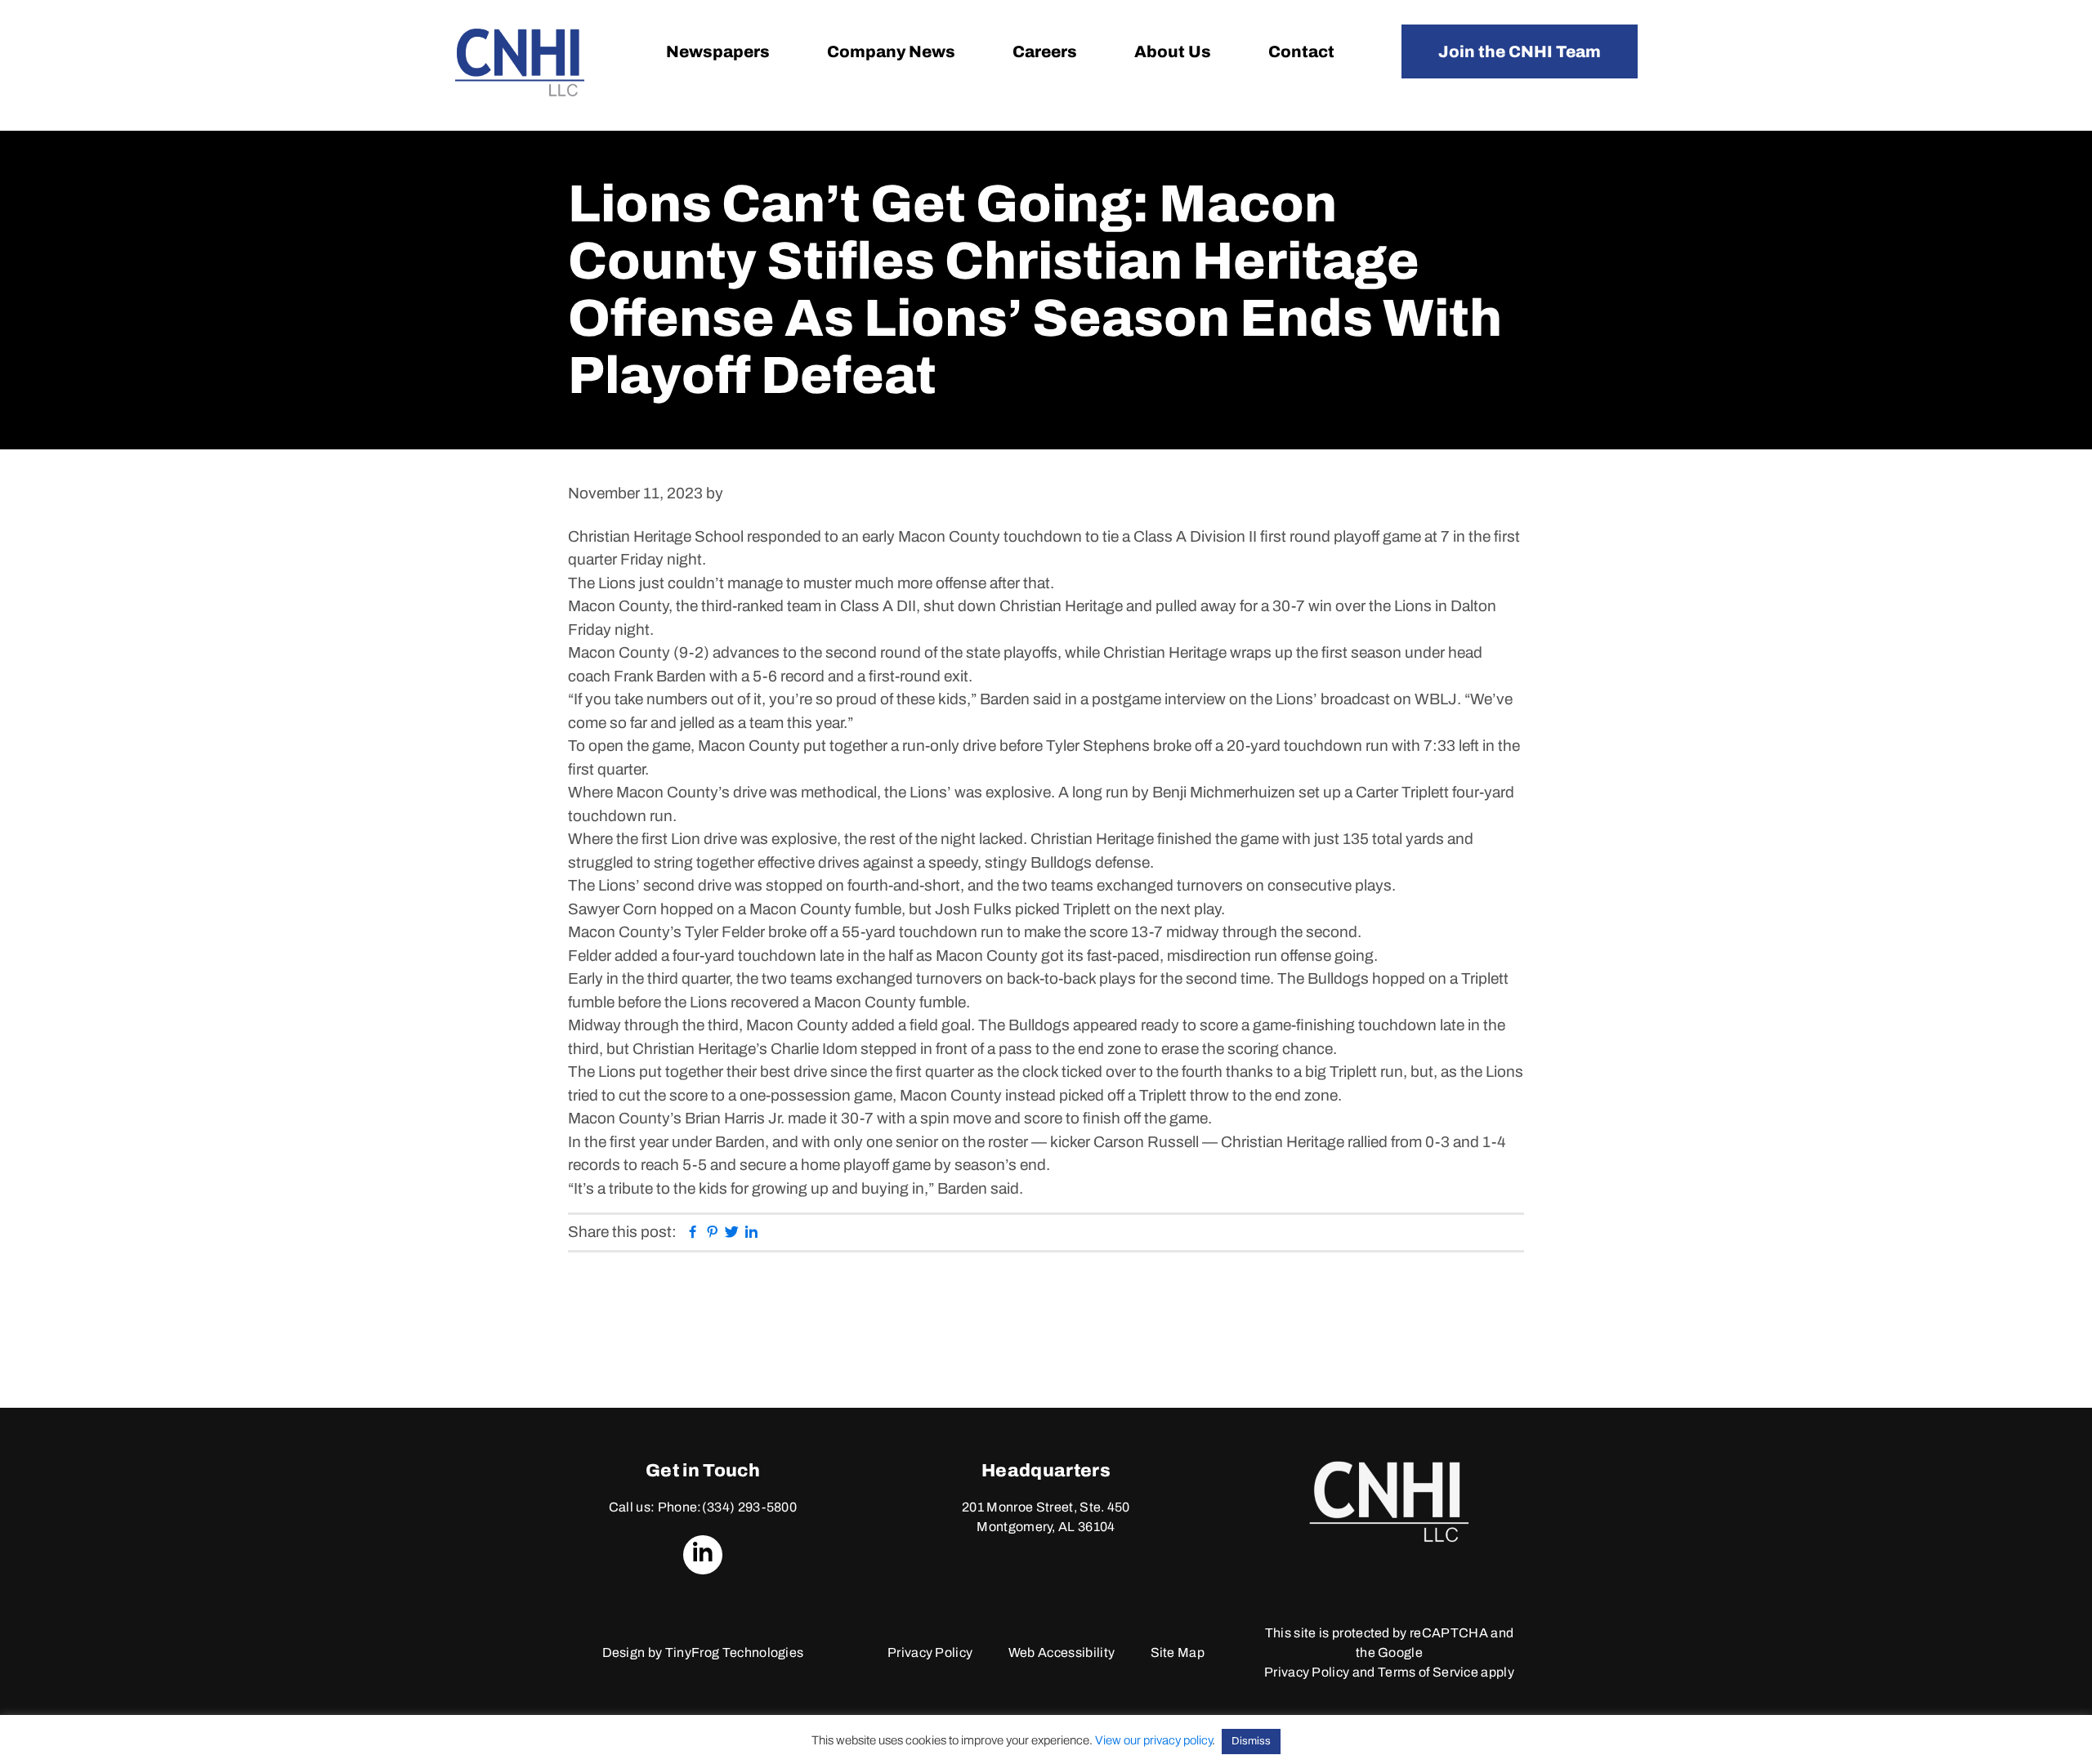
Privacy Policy (930, 1652)
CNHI (520, 63)
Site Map (1178, 1652)
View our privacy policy (1153, 1740)
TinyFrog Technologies (735, 1652)
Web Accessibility (1062, 1652)
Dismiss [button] (1251, 1741)
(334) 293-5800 (749, 1507)
